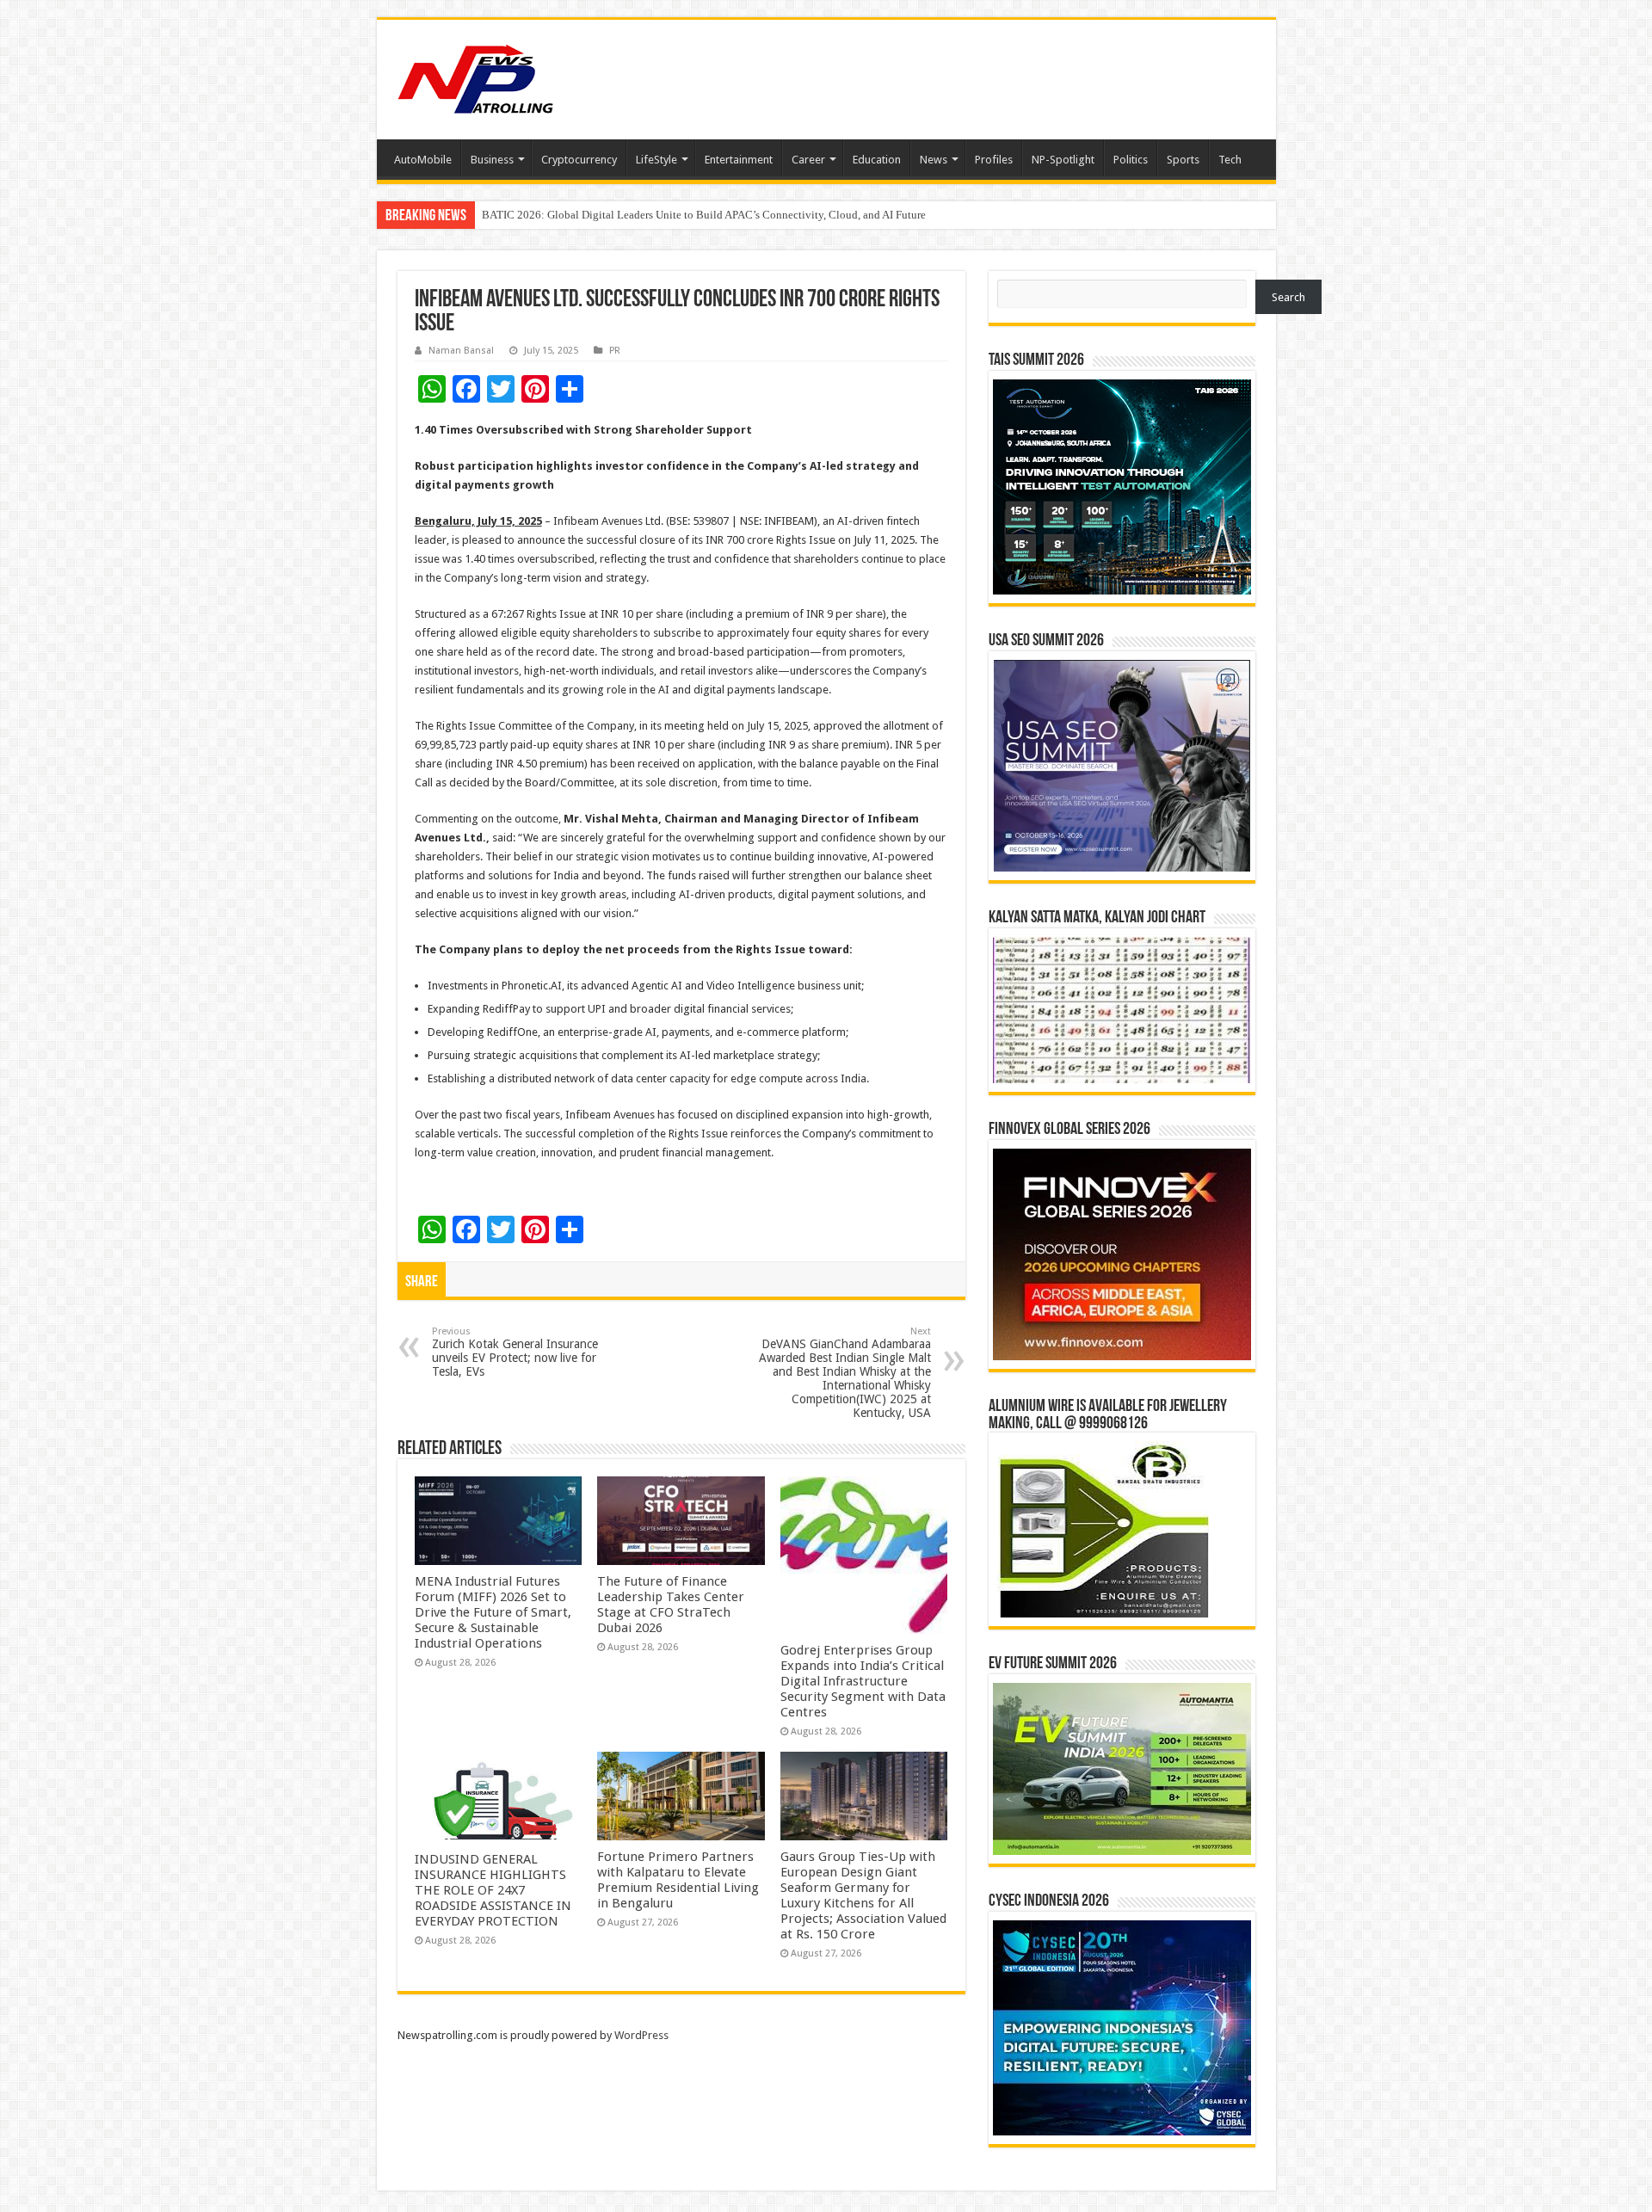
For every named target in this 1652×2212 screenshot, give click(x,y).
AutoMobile (423, 160)
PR (615, 351)
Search (1288, 297)
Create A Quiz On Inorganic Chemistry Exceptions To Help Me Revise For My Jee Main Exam (700, 215)
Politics (1131, 160)
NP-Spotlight (1063, 160)
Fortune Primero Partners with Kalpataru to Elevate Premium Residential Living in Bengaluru (678, 1880)
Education (877, 160)
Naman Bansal (461, 351)
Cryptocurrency (579, 160)
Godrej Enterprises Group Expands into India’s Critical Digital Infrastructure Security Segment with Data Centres (863, 1681)
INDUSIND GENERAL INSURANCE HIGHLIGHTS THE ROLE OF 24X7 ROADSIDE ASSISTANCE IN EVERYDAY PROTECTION (493, 1890)
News (934, 160)
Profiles (994, 160)
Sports (1183, 160)
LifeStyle (656, 160)
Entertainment (739, 160)
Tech (1230, 160)
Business (492, 160)
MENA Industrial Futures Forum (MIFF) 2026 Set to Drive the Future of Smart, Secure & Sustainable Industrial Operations (493, 1612)
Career (808, 160)
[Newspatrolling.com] (476, 77)
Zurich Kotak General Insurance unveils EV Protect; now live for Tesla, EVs (515, 1352)
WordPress (641, 2035)
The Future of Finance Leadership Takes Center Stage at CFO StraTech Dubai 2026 (671, 1605)
